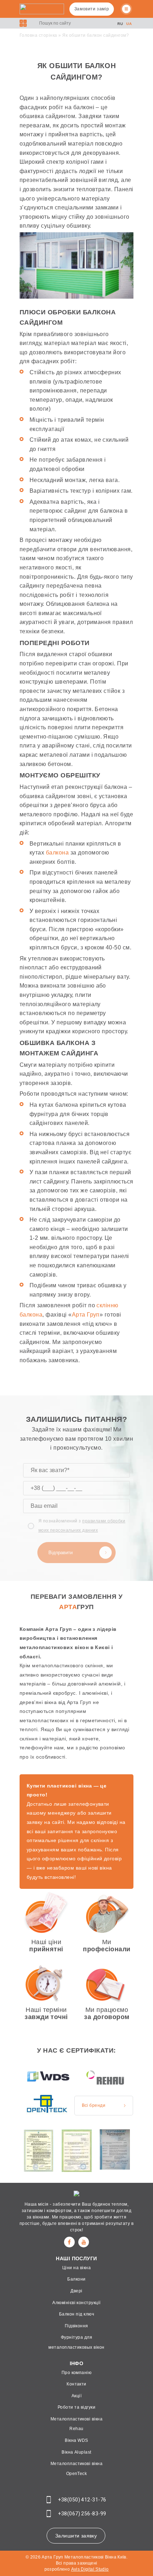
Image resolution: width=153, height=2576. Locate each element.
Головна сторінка (38, 35)
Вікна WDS (76, 2440)
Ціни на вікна (76, 2268)
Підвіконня (76, 2326)
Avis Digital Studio (90, 2569)
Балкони (76, 2279)
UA (129, 24)
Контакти (76, 2384)
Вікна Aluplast (76, 2452)
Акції (76, 2396)
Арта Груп (86, 1315)
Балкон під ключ (76, 2314)
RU (120, 24)
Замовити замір (92, 9)
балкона (57, 853)
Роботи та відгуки (76, 2407)
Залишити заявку (76, 2536)
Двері (76, 2291)
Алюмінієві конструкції (76, 2303)
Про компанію (77, 2373)
